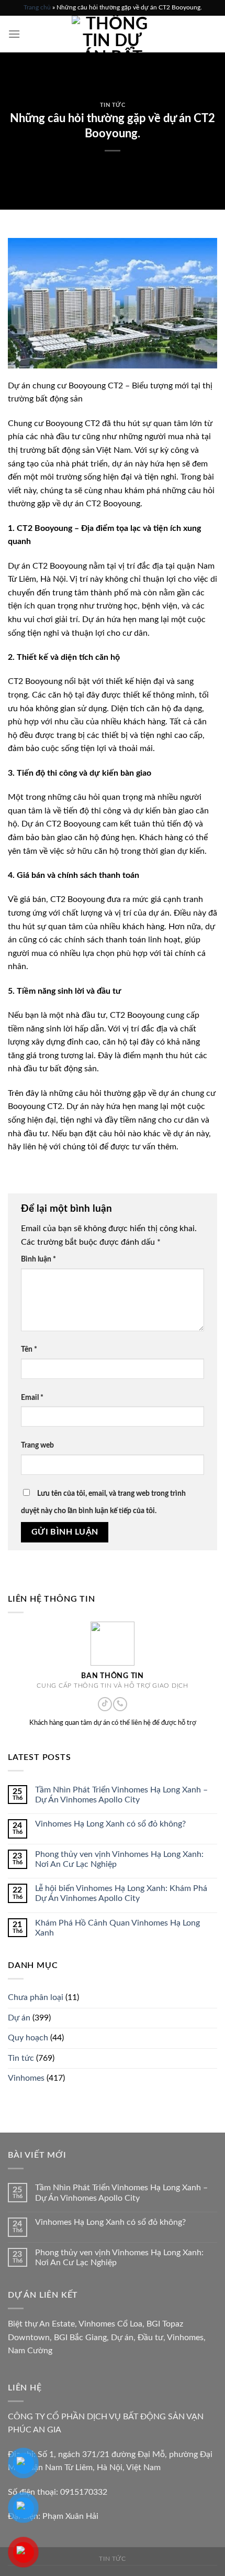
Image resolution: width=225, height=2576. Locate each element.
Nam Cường (30, 2351)
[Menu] (14, 34)
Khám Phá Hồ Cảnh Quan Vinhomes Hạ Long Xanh (117, 1928)
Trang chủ (37, 7)
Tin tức (113, 105)
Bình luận (38, 1259)
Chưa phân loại (36, 1997)
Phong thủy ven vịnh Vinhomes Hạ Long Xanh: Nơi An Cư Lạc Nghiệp (119, 1859)
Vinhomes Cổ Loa (110, 2324)
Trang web (37, 1445)
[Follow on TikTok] (105, 1704)
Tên (29, 1349)
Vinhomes (26, 2079)
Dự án (19, 2018)
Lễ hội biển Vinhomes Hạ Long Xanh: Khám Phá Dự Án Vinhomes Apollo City (121, 1893)
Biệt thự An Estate (41, 2324)
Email (32, 1398)
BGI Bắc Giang (80, 2338)
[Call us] (120, 1704)
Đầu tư (150, 2338)
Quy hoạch (28, 2038)
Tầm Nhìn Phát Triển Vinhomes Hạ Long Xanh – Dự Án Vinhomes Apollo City (121, 1795)
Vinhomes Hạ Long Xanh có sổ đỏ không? (110, 1824)
